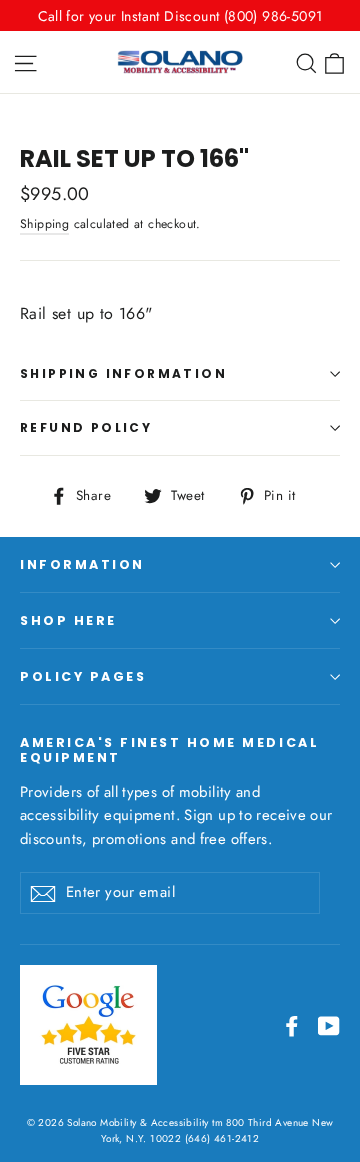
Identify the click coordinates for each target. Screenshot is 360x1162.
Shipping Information (123, 373)
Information (82, 564)
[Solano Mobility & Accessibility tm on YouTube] (329, 1025)
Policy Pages (83, 676)
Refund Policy (86, 427)
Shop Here (68, 620)
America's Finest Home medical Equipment (169, 749)
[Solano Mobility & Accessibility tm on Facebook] (292, 1025)
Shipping (44, 224)
